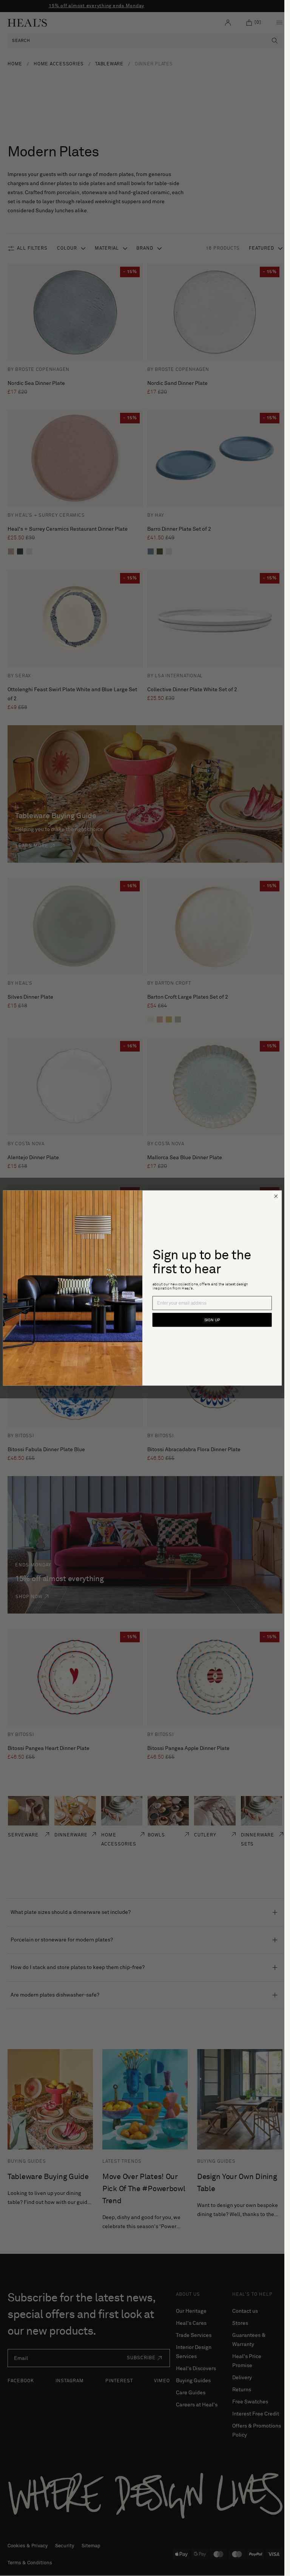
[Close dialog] (276, 1196)
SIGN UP (212, 1320)
